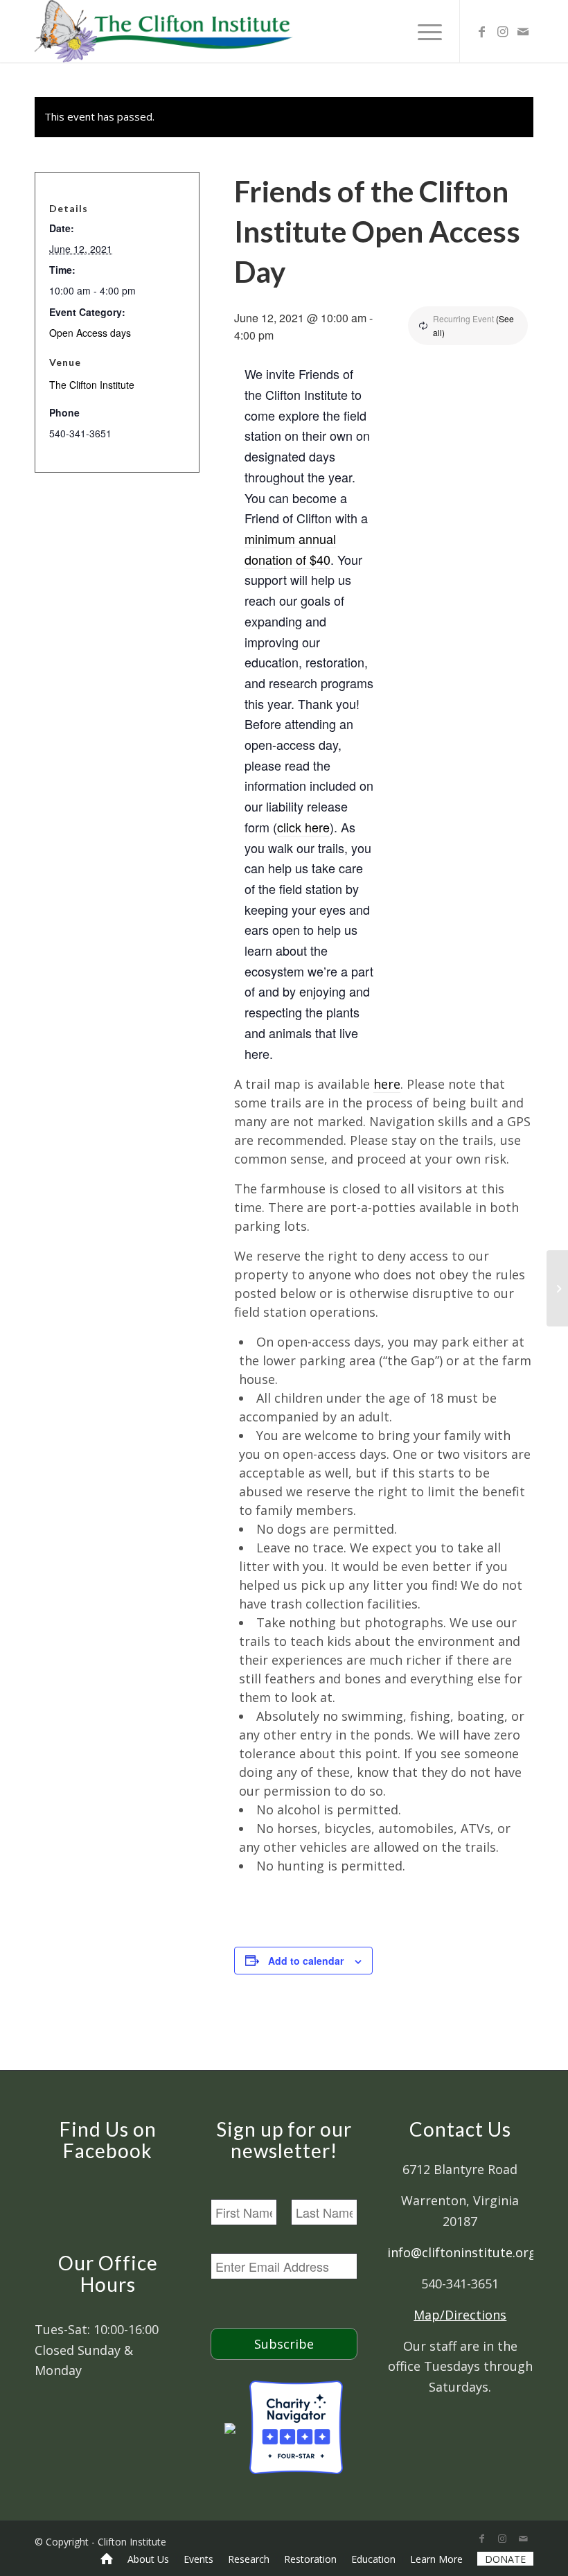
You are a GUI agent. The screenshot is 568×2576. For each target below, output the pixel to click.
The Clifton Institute (92, 385)
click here (303, 827)
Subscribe (284, 2344)
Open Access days (90, 333)
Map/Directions (460, 2315)
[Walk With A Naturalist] (557, 1288)
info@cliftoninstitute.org (462, 2252)
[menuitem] (107, 2559)
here (387, 1084)
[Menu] (423, 31)
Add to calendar (306, 1961)
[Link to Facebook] (481, 31)
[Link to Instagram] (502, 31)
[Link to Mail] (523, 31)
